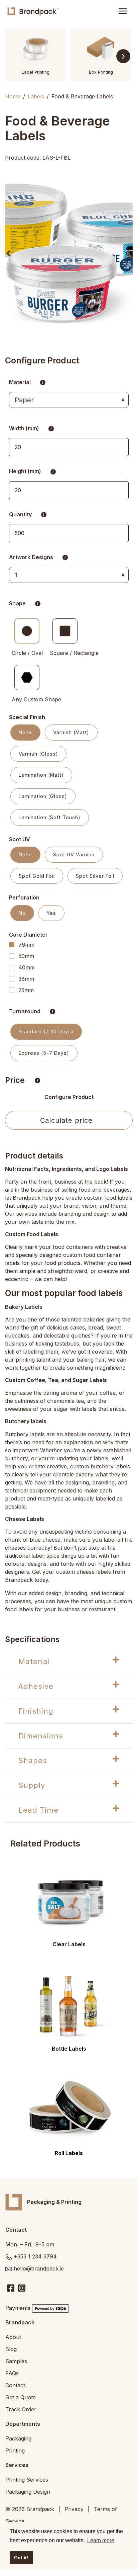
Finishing (36, 1711)
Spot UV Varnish (74, 854)
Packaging (18, 2438)
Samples (16, 2361)
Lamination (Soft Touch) (50, 817)
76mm (26, 945)
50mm (26, 956)
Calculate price (66, 1120)
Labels (36, 96)
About (13, 2337)
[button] (8, 253)
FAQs (12, 2373)
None (25, 732)
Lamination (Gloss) (43, 796)
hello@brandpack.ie (39, 2268)
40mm (27, 967)
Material (34, 1661)
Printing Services (27, 2480)
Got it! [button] (21, 2558)
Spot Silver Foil (95, 876)
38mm (26, 979)
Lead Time (38, 1810)
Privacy (74, 2509)
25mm (26, 990)
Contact (15, 2385)
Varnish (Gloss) (38, 754)
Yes (51, 913)
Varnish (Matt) (71, 732)
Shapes (33, 1761)
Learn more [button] (101, 2540)
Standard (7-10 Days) (46, 1032)
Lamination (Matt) (41, 775)
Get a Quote (21, 2397)
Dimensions (41, 1736)
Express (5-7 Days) (44, 1053)
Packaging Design (28, 2492)
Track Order (21, 2409)
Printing (15, 2451)
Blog (11, 2349)
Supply (32, 1785)
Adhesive (36, 1686)
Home (13, 96)
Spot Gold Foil (37, 876)
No (22, 913)
